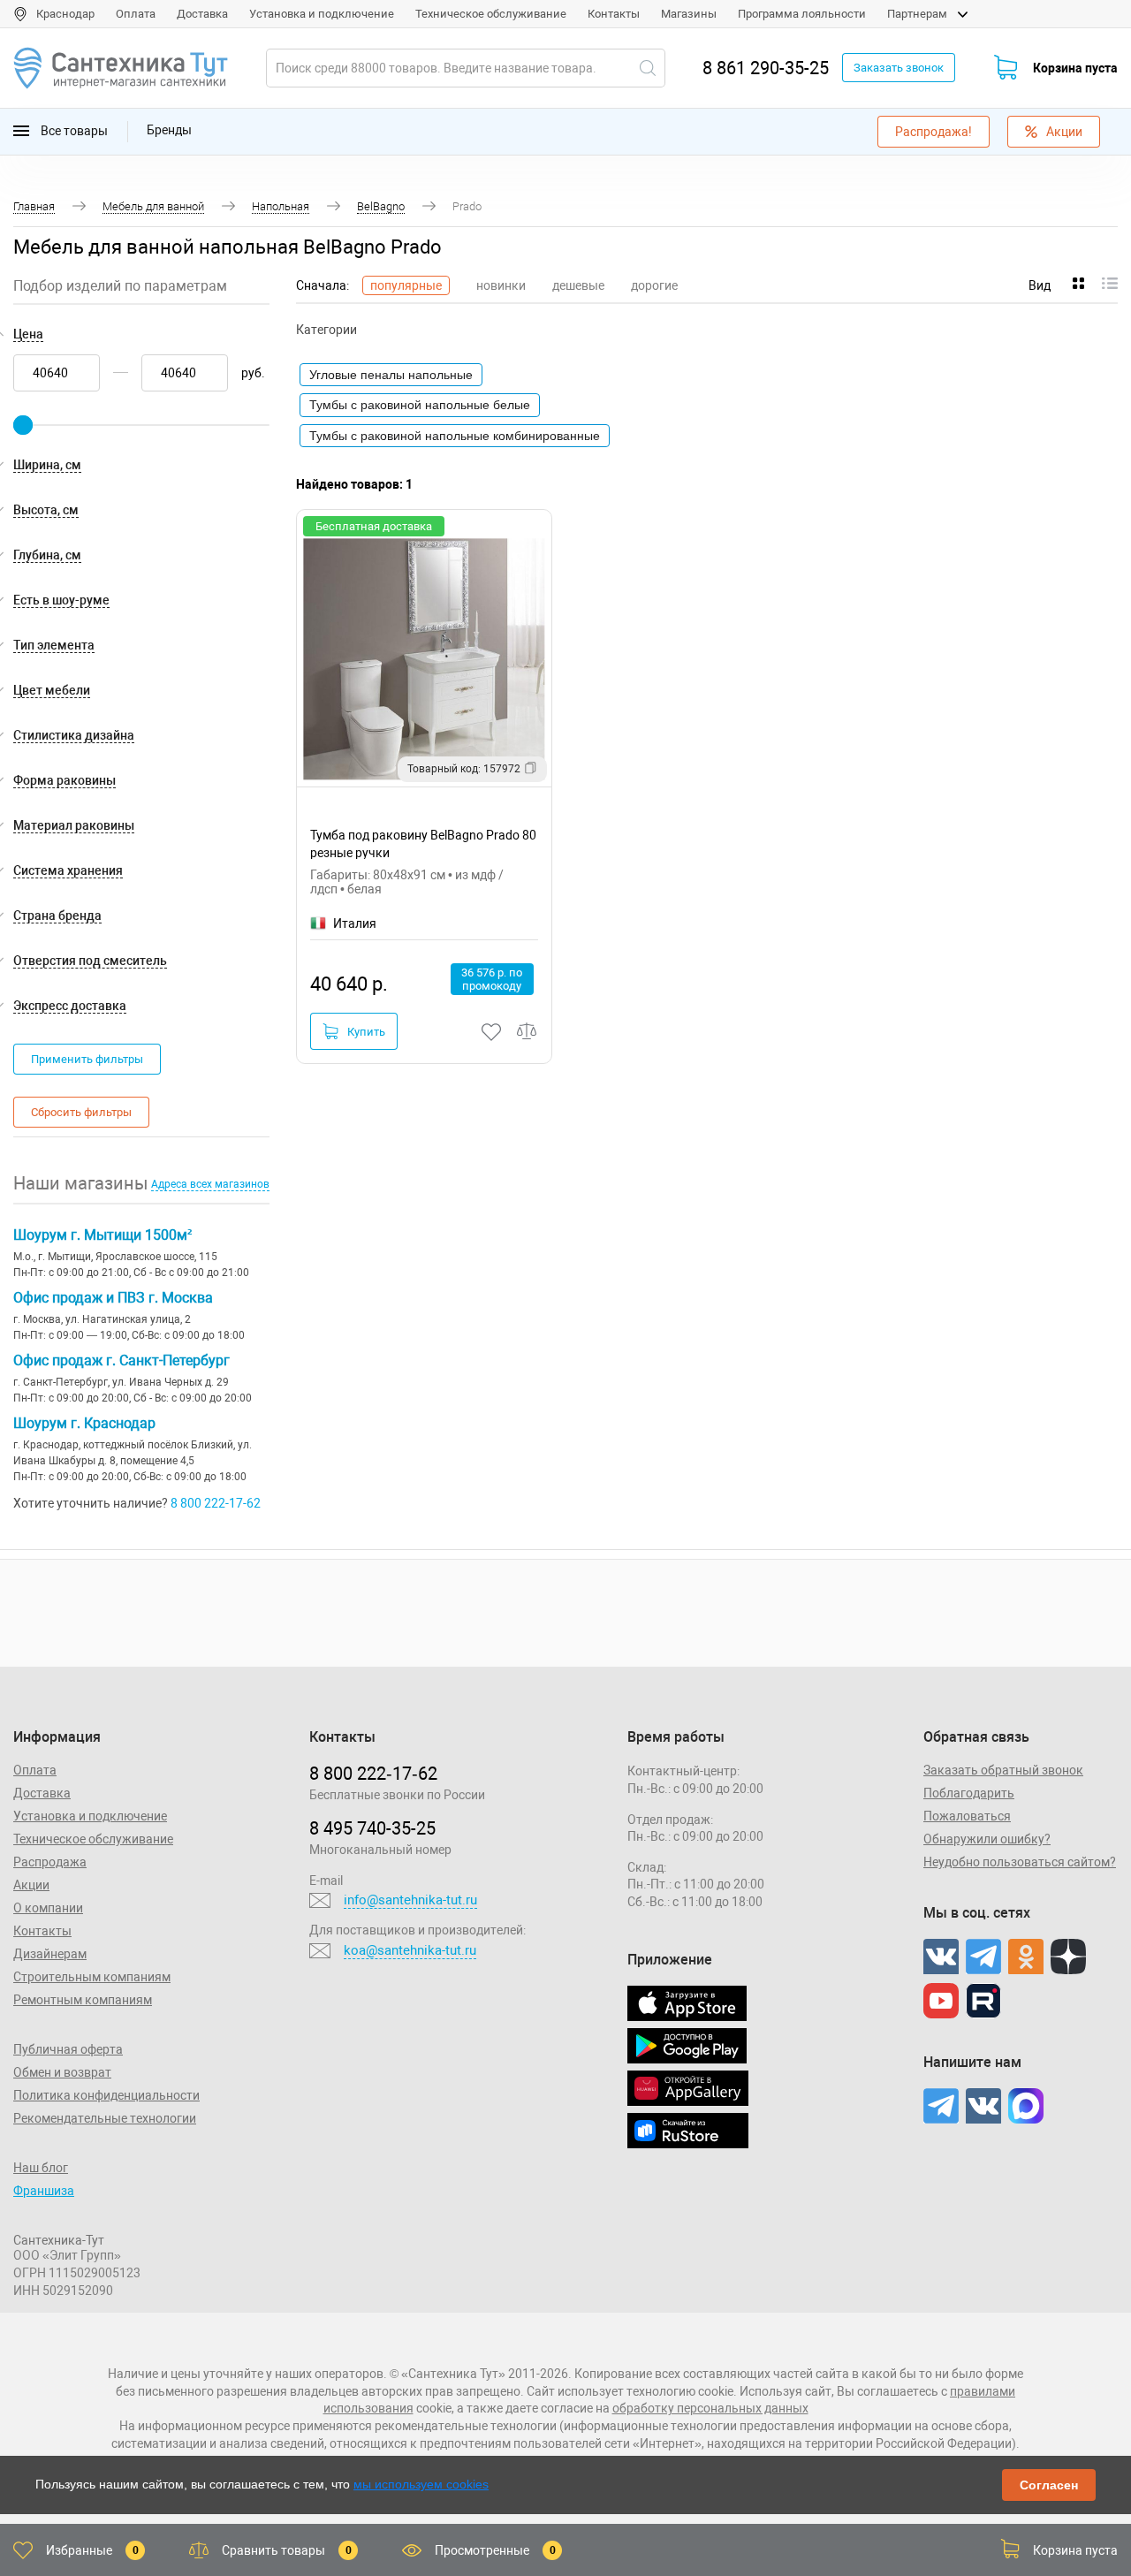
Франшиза (44, 2191)
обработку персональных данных (710, 2408)
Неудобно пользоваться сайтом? (1020, 1862)
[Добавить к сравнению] (528, 1032)
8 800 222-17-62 (216, 1503)
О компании (48, 1908)
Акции (1064, 132)
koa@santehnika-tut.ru (410, 1950)
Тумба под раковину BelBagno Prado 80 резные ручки (423, 843)
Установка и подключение (322, 14)
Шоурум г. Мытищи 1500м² (102, 1235)
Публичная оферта (68, 2049)
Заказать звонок (899, 68)
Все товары (73, 130)
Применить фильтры (87, 1059)
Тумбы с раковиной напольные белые (420, 405)
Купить (366, 1032)
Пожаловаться (967, 1816)
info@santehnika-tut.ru (410, 1900)
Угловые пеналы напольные (391, 375)
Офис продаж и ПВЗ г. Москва (113, 1298)
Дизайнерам (50, 1954)
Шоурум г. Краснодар (84, 1423)
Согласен (1049, 2485)
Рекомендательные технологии (105, 2118)
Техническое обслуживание (491, 14)
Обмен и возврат (62, 2072)
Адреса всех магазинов (210, 1184)
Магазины (689, 14)
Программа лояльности (802, 14)
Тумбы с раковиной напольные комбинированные (455, 436)
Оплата (136, 14)
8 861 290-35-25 (766, 68)
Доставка (202, 14)
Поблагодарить (969, 1793)
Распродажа (50, 1862)
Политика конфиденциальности (106, 2095)
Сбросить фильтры (81, 1112)
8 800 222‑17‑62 (373, 1774)
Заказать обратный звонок (1003, 1770)
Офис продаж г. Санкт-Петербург (121, 1360)
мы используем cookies (421, 2484)
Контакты (614, 14)
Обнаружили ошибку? (987, 1839)
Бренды (169, 130)
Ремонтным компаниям (83, 2000)
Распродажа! (934, 132)
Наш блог (41, 2168)
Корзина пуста (1075, 68)
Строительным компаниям (92, 1977)
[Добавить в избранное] (492, 1032)
